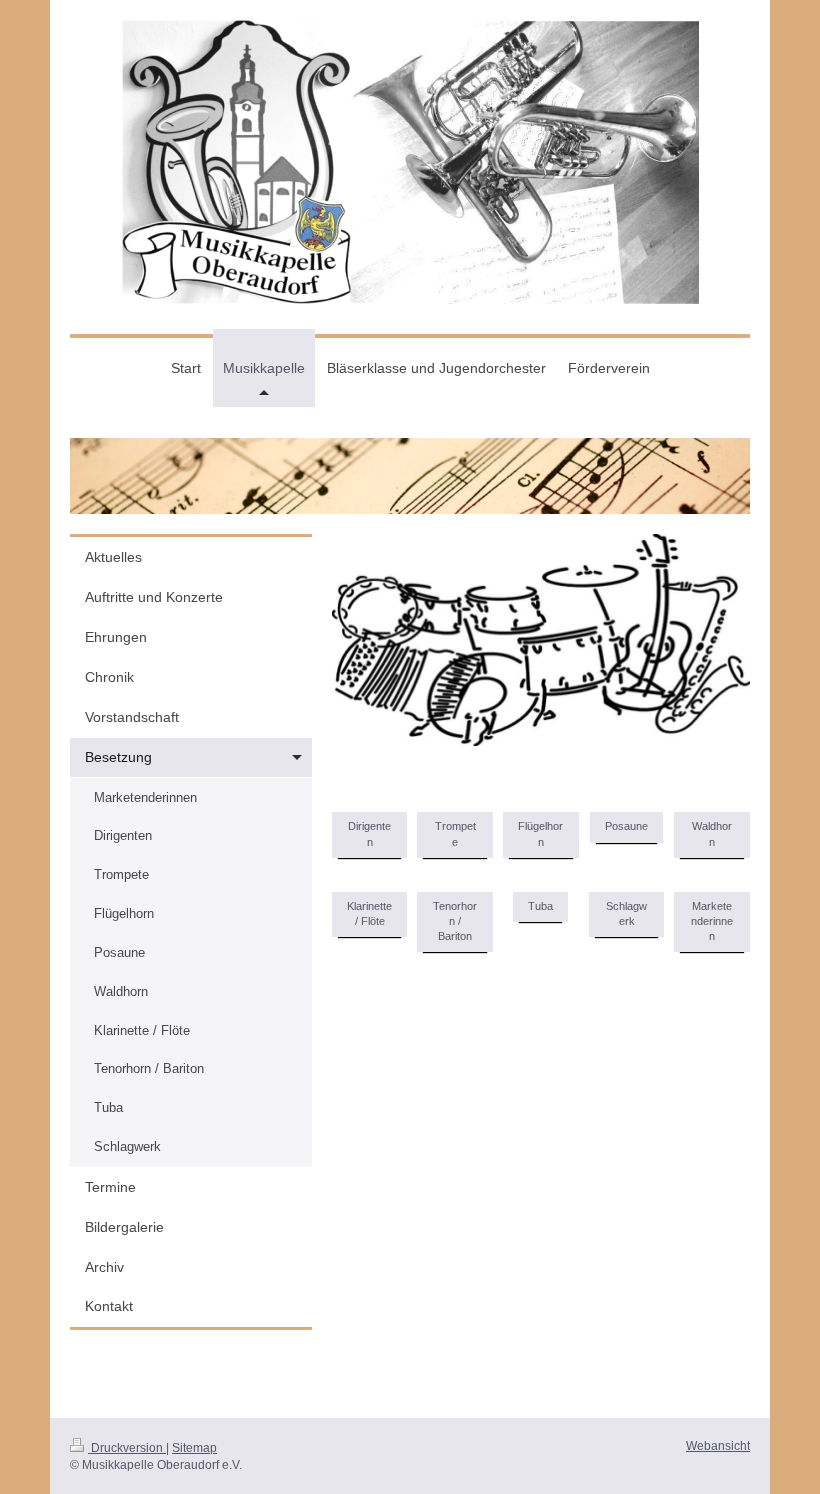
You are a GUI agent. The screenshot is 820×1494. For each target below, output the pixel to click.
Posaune (626, 826)
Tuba (540, 906)
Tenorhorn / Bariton (455, 921)
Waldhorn (712, 833)
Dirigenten (369, 833)
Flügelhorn (540, 833)
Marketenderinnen (712, 921)
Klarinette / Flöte (369, 913)
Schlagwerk (626, 913)
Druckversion (127, 1448)
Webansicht (718, 1446)
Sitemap (194, 1448)
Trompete (455, 833)
